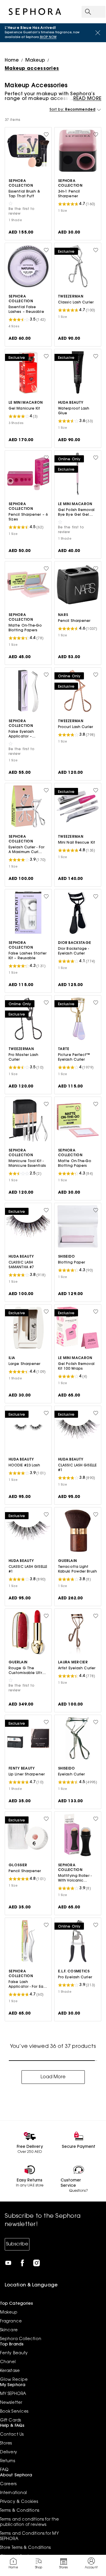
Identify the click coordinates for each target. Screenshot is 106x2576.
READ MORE (87, 99)
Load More (53, 2077)
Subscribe (17, 2244)
